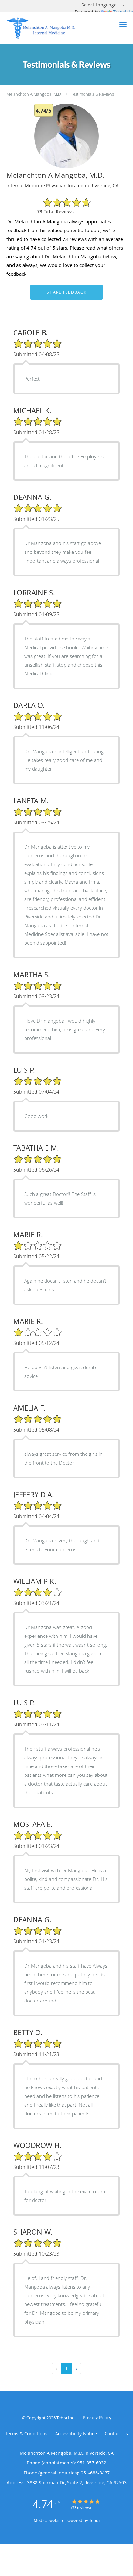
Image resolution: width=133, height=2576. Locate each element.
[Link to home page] (55, 28)
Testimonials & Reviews (92, 94)
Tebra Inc (65, 2418)
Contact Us (116, 2434)
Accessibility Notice (76, 2434)
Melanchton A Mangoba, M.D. (34, 94)
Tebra (94, 2520)
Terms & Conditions (26, 2434)
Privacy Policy (97, 2417)
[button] (123, 25)
